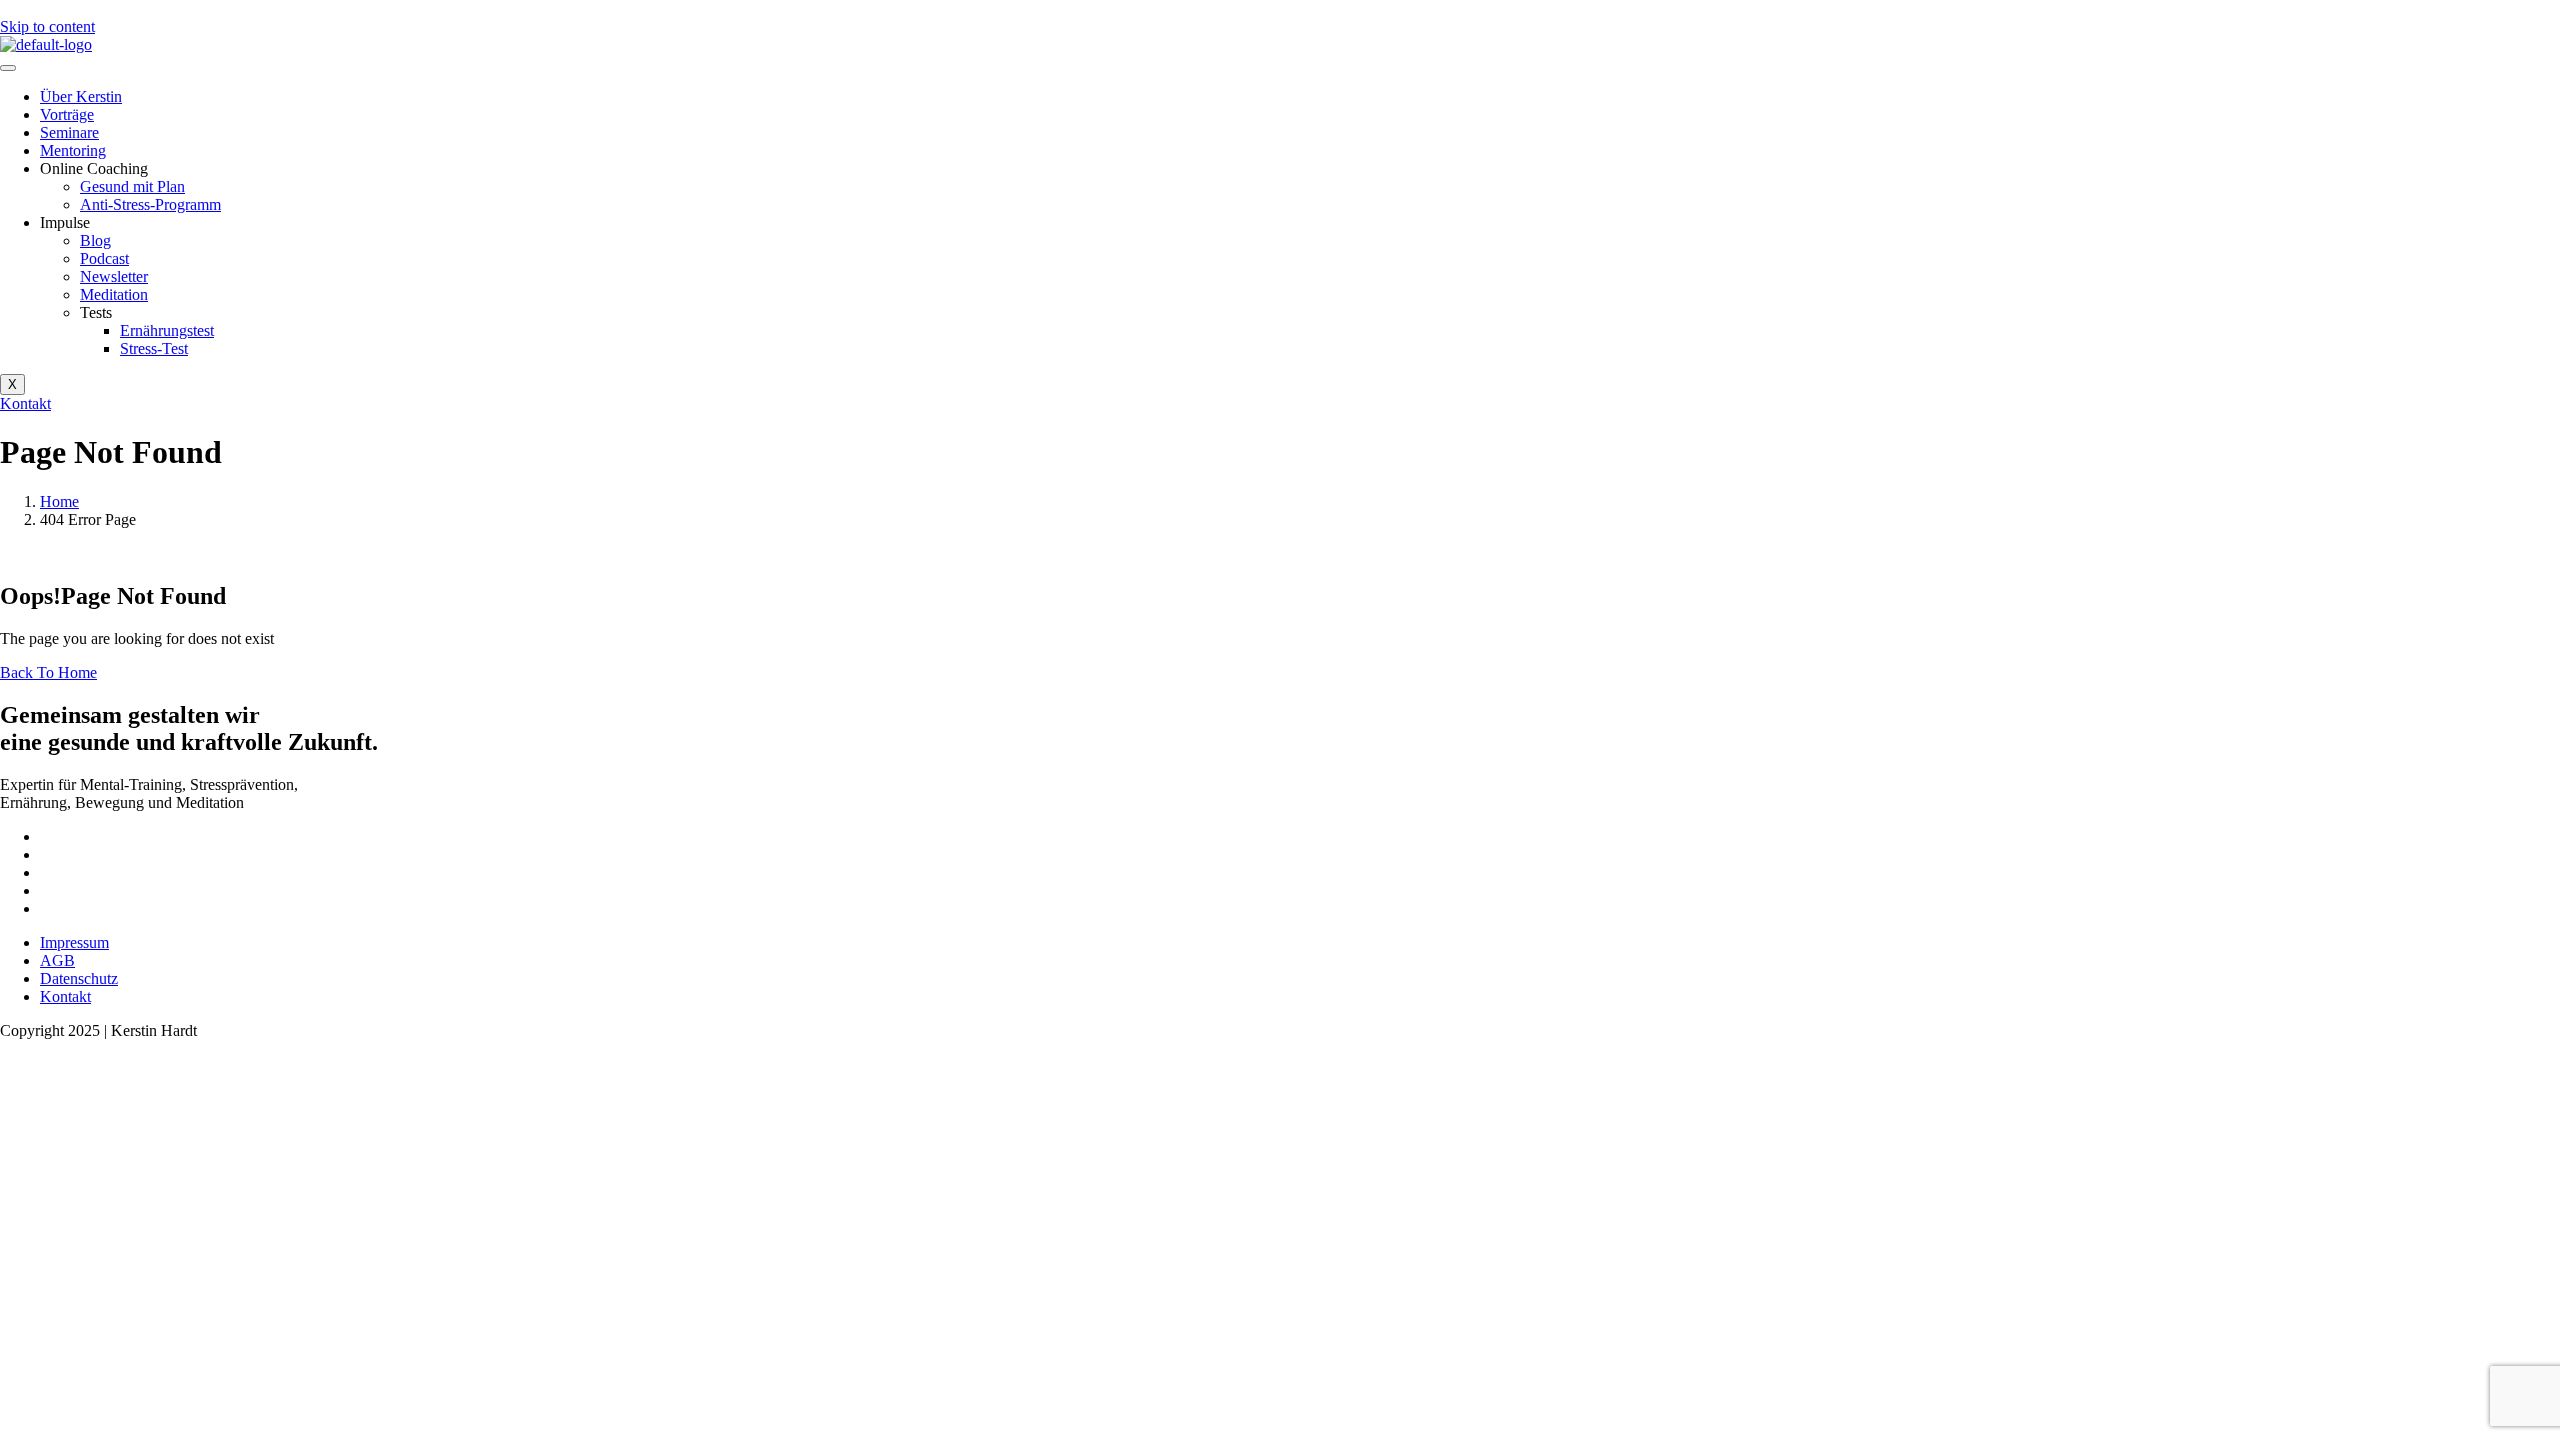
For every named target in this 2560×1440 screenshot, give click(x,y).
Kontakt (65, 996)
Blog (95, 240)
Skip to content (47, 26)
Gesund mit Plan (132, 186)
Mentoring (73, 150)
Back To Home (48, 672)
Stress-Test (154, 348)
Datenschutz (79, 978)
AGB (57, 960)
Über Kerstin (81, 96)
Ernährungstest (167, 330)
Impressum (74, 942)
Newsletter (114, 276)
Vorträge (67, 114)
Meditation (114, 294)
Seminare (69, 132)
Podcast (104, 258)
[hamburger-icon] (8, 68)
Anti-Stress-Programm (150, 204)
